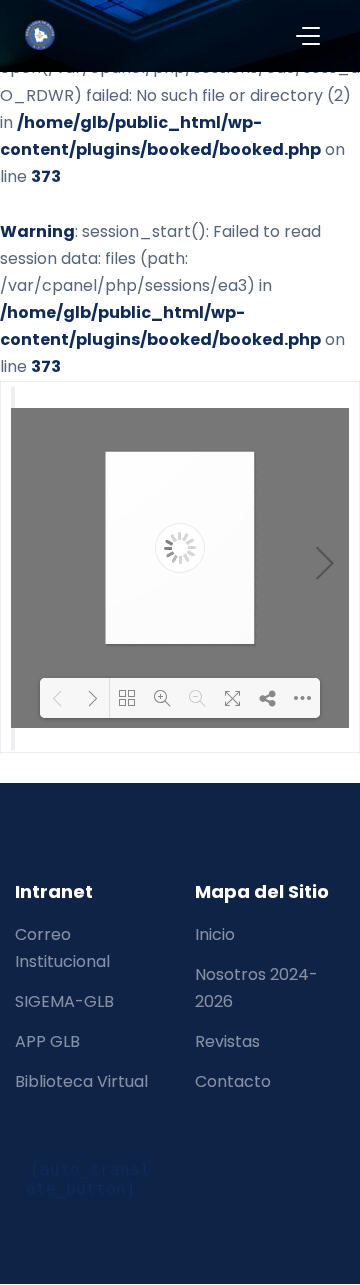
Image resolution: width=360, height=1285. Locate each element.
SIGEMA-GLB (64, 1001)
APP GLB (47, 1041)
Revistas (227, 1041)
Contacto (233, 1081)
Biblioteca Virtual (81, 1081)
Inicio (215, 934)
